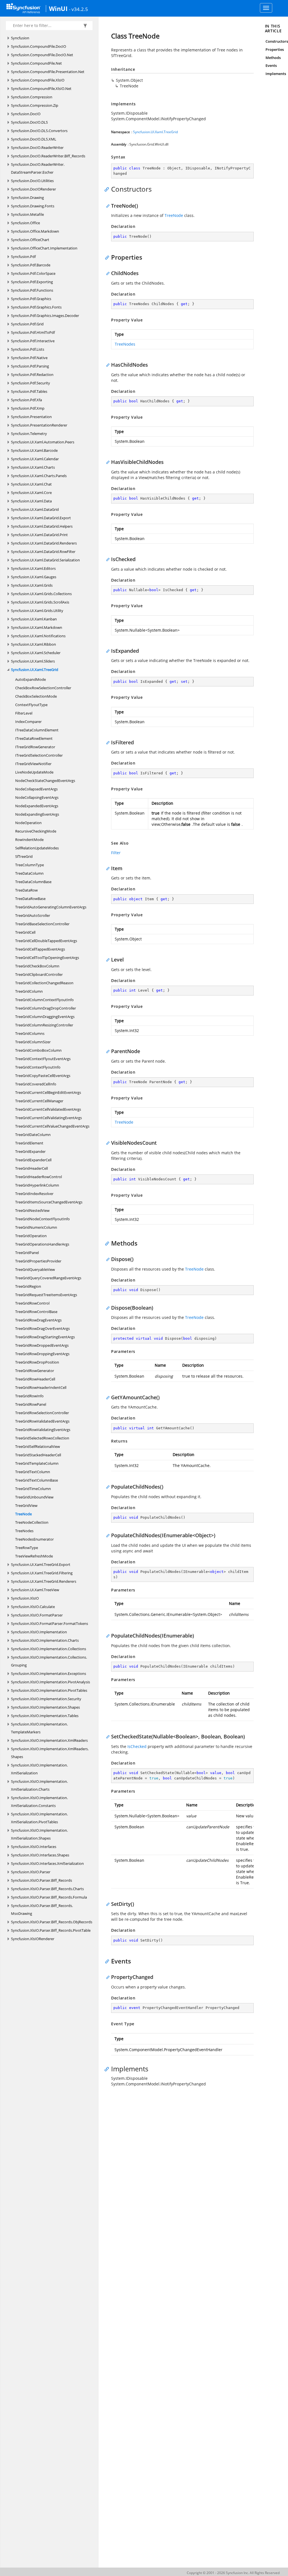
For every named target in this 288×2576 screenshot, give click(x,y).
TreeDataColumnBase (33, 882)
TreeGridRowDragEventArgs (38, 1320)
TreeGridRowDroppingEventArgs (42, 1354)
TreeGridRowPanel (31, 1404)
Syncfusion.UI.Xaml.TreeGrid (35, 670)
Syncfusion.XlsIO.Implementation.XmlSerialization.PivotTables (39, 1818)
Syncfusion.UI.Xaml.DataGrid (35, 509)
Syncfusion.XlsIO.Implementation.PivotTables (49, 1690)
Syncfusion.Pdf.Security (31, 383)
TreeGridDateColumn (33, 1135)
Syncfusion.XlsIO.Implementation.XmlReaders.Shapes (50, 1753)
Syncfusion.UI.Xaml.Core (31, 493)
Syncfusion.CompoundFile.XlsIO (38, 80)
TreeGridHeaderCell (31, 1168)
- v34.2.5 (78, 9)
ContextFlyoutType (31, 705)
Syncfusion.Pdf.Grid (27, 324)
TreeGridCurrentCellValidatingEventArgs (49, 1118)
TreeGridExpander (30, 1151)
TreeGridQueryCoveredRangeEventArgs (48, 1278)
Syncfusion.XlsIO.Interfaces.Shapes (40, 1855)
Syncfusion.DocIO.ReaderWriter (37, 148)
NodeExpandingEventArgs (37, 814)
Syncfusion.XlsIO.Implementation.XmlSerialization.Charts (39, 1785)
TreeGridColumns (30, 1033)
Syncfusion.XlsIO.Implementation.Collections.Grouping (49, 1661)
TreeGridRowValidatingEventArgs (43, 1430)
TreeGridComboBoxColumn (38, 1050)
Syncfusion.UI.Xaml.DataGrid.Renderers (44, 543)
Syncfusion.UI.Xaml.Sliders (33, 661)
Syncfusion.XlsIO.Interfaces (34, 1847)
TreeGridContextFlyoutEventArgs (43, 1059)
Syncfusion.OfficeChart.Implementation (44, 248)
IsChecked (137, 1746)
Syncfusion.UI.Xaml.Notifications (38, 636)
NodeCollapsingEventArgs (37, 797)
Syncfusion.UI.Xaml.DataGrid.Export (41, 518)
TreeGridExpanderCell (33, 1160)
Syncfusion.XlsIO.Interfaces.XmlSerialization (47, 1863)
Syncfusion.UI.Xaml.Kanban (34, 619)
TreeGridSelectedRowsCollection (42, 1438)
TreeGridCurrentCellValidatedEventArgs (48, 1109)
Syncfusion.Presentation (31, 417)
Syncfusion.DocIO (26, 114)
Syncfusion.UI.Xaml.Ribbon (33, 644)
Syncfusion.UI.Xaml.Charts (33, 467)
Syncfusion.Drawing (27, 198)
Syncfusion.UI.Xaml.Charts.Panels (39, 476)
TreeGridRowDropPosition (37, 1362)
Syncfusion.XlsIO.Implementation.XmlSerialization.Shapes (39, 1834)
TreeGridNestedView (32, 1210)
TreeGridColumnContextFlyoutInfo (44, 1000)
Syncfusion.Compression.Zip (35, 105)
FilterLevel (24, 713)
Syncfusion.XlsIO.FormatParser (37, 1615)
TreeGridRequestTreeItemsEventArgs (46, 1295)
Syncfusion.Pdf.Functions (32, 290)
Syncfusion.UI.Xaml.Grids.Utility (37, 611)
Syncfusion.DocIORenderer (33, 189)
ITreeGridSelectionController (39, 755)
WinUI (58, 8)
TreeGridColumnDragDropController (46, 1008)
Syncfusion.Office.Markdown (35, 231)
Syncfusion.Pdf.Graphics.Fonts (36, 307)
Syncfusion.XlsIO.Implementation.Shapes (45, 1707)
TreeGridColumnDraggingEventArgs (45, 1017)
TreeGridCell (25, 932)
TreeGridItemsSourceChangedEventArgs (49, 1202)
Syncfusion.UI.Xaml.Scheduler (36, 653)
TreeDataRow (26, 890)
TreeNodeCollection (32, 1522)
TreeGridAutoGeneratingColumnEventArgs (51, 907)
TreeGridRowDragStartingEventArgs (45, 1337)
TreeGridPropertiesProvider (38, 1261)
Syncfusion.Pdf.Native (29, 358)
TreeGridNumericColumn (36, 1227)
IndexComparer (28, 722)
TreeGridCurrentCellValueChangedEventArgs (52, 1126)
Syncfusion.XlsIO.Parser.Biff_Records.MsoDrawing (42, 1910)
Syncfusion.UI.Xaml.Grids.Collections (41, 594)
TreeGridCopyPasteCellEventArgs (43, 1076)
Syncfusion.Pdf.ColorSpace (33, 273)
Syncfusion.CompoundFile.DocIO (39, 46)
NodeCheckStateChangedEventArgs (45, 781)
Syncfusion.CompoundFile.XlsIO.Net (41, 89)
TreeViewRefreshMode (34, 1556)
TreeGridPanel (27, 1253)
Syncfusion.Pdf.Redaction (32, 375)
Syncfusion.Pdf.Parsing (30, 366)
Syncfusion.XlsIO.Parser (31, 1872)
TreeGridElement (29, 1143)
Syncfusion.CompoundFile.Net (36, 63)
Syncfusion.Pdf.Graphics (31, 299)
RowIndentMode (29, 840)
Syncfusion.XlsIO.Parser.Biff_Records (41, 1880)
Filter (116, 853)
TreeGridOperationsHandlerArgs (42, 1244)
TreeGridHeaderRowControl (39, 1177)
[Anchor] (108, 189)
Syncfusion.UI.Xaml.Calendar (35, 459)
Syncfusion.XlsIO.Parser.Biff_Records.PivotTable (51, 1930)
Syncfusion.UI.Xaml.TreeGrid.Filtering (42, 1573)
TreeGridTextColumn (33, 1472)
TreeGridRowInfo (29, 1396)
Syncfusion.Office (25, 223)
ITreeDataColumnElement (37, 730)
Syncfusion (20, 38)
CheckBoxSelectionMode (36, 696)
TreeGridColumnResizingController (44, 1025)
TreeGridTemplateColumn (37, 1463)
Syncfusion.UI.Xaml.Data (31, 501)
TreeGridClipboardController (39, 974)
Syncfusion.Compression (32, 97)
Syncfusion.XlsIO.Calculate (33, 1607)
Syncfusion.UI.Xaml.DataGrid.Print (39, 535)
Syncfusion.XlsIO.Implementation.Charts (45, 1640)
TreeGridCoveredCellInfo (36, 1084)
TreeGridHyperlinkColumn (37, 1185)
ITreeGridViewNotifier (33, 764)
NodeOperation (28, 823)
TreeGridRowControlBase (36, 1312)
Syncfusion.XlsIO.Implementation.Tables (45, 1716)
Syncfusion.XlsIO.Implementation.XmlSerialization (39, 1769)
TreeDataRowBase (30, 899)
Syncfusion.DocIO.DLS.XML (34, 139)
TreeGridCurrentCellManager (39, 1101)
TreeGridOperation (31, 1236)
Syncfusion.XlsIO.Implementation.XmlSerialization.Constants (39, 1802)
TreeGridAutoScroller (33, 915)
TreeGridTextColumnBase (37, 1480)
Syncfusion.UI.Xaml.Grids (32, 585)
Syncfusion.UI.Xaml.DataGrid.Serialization (45, 560)
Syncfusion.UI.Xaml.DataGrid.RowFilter (43, 552)
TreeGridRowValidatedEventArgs (42, 1421)
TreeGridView (26, 1505)
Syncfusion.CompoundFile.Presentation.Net (48, 72)
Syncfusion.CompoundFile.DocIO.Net (42, 55)
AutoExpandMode (31, 679)
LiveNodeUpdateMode (34, 772)
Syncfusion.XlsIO (25, 1598)
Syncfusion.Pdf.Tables (29, 391)
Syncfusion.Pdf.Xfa (26, 400)
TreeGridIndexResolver (34, 1194)
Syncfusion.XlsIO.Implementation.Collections (49, 1649)
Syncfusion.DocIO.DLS (29, 122)
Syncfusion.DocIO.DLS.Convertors (39, 131)
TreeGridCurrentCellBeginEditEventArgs (48, 1092)
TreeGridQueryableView (35, 1269)
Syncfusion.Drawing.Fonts (33, 206)
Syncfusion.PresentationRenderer (39, 425)
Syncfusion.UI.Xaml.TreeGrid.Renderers (44, 1581)
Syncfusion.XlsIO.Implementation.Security (46, 1699)
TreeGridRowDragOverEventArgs (42, 1328)
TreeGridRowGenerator (35, 1371)
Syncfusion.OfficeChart (30, 240)
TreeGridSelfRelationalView (38, 1446)
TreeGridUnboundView (34, 1497)
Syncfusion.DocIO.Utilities (32, 181)
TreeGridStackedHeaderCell (38, 1455)
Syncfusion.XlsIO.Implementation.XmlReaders (49, 1740)
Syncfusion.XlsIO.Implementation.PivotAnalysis (50, 1682)
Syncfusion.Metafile (27, 214)
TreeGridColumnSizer (33, 1042)
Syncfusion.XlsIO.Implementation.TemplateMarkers (39, 1728)
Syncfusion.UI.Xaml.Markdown (37, 627)
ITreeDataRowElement (34, 738)
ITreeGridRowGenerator (35, 747)
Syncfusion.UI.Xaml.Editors (33, 568)
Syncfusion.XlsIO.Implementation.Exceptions (49, 1674)
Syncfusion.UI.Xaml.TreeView (35, 1590)
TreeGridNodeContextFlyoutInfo (42, 1219)
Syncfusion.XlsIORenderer (33, 1939)
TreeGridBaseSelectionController (42, 924)
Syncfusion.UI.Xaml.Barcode (34, 450)
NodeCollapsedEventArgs (36, 789)
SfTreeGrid (24, 856)
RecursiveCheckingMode (36, 831)
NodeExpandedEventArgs (37, 806)
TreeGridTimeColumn (33, 1489)
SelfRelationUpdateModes (37, 848)
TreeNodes (24, 1531)
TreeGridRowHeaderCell (35, 1379)
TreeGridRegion (28, 1286)
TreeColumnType (30, 865)
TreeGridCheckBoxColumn (37, 966)
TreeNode (23, 1514)
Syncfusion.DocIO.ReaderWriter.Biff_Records (48, 156)
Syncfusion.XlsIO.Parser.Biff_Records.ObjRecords (52, 1922)
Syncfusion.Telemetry (29, 434)
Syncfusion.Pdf (23, 257)
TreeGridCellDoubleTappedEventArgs (46, 941)
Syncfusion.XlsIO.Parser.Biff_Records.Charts (47, 1889)
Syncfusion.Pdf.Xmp (28, 408)
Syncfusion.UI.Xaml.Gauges (34, 577)
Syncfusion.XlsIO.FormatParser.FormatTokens (49, 1623)
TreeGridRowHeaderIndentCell (41, 1387)
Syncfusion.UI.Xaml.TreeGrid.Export (41, 1564)
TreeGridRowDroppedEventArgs (42, 1345)
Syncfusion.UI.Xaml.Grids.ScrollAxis (40, 602)
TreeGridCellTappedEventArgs (40, 949)
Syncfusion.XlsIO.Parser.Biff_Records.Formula (49, 1897)
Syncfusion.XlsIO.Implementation (39, 1632)
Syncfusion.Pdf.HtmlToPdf (33, 332)
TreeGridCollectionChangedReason (44, 983)
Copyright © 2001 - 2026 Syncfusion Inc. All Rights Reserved (233, 2573)
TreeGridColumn (29, 991)
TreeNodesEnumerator (34, 1539)
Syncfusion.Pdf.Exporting (32, 282)
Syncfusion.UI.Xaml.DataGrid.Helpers (42, 526)
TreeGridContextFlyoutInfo (38, 1067)
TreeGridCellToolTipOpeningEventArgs (47, 958)
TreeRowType (27, 1548)
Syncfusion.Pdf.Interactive (33, 341)
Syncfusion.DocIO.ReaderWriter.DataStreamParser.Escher (38, 168)
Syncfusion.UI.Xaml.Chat (31, 484)
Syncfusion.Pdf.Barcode (31, 265)
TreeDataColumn (29, 873)
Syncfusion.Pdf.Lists (28, 349)
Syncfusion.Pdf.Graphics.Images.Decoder (45, 316)
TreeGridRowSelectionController (42, 1413)
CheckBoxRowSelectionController (43, 688)
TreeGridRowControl (32, 1303)
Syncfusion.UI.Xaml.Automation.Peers (43, 442)
